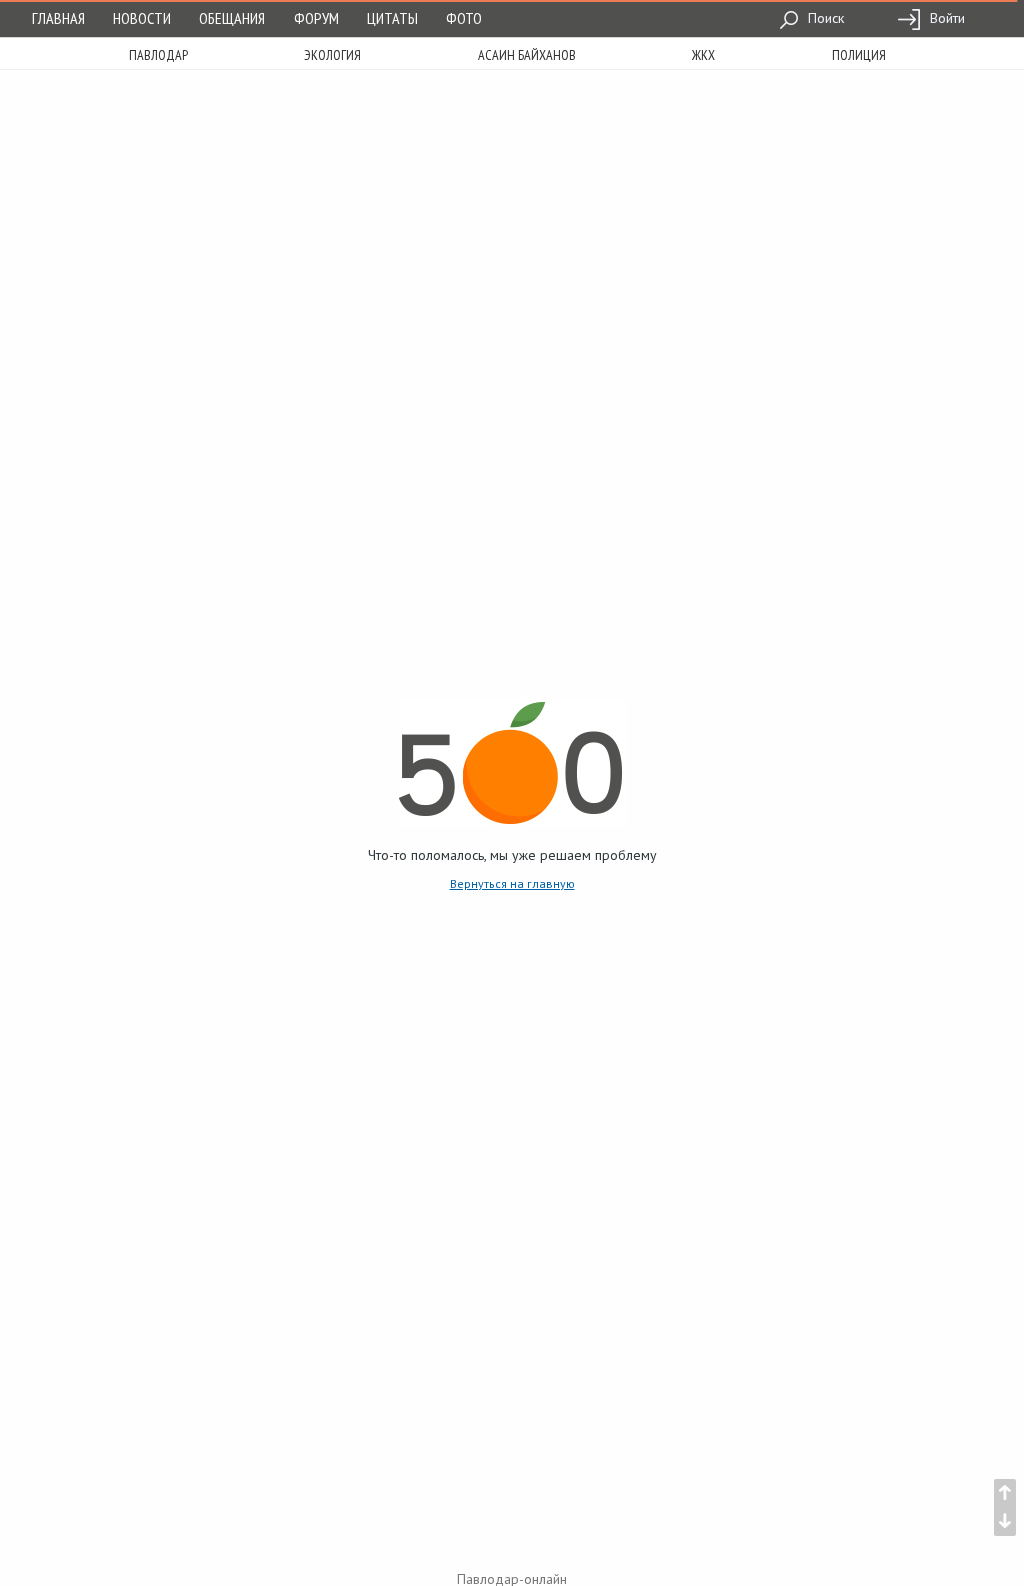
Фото (464, 18)
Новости (142, 18)
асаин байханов (527, 55)
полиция (859, 55)
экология (332, 55)
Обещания (232, 18)
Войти (945, 18)
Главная (58, 18)
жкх (703, 55)
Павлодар (158, 55)
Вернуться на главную (512, 883)
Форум (316, 18)
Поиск (824, 18)
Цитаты (392, 18)
